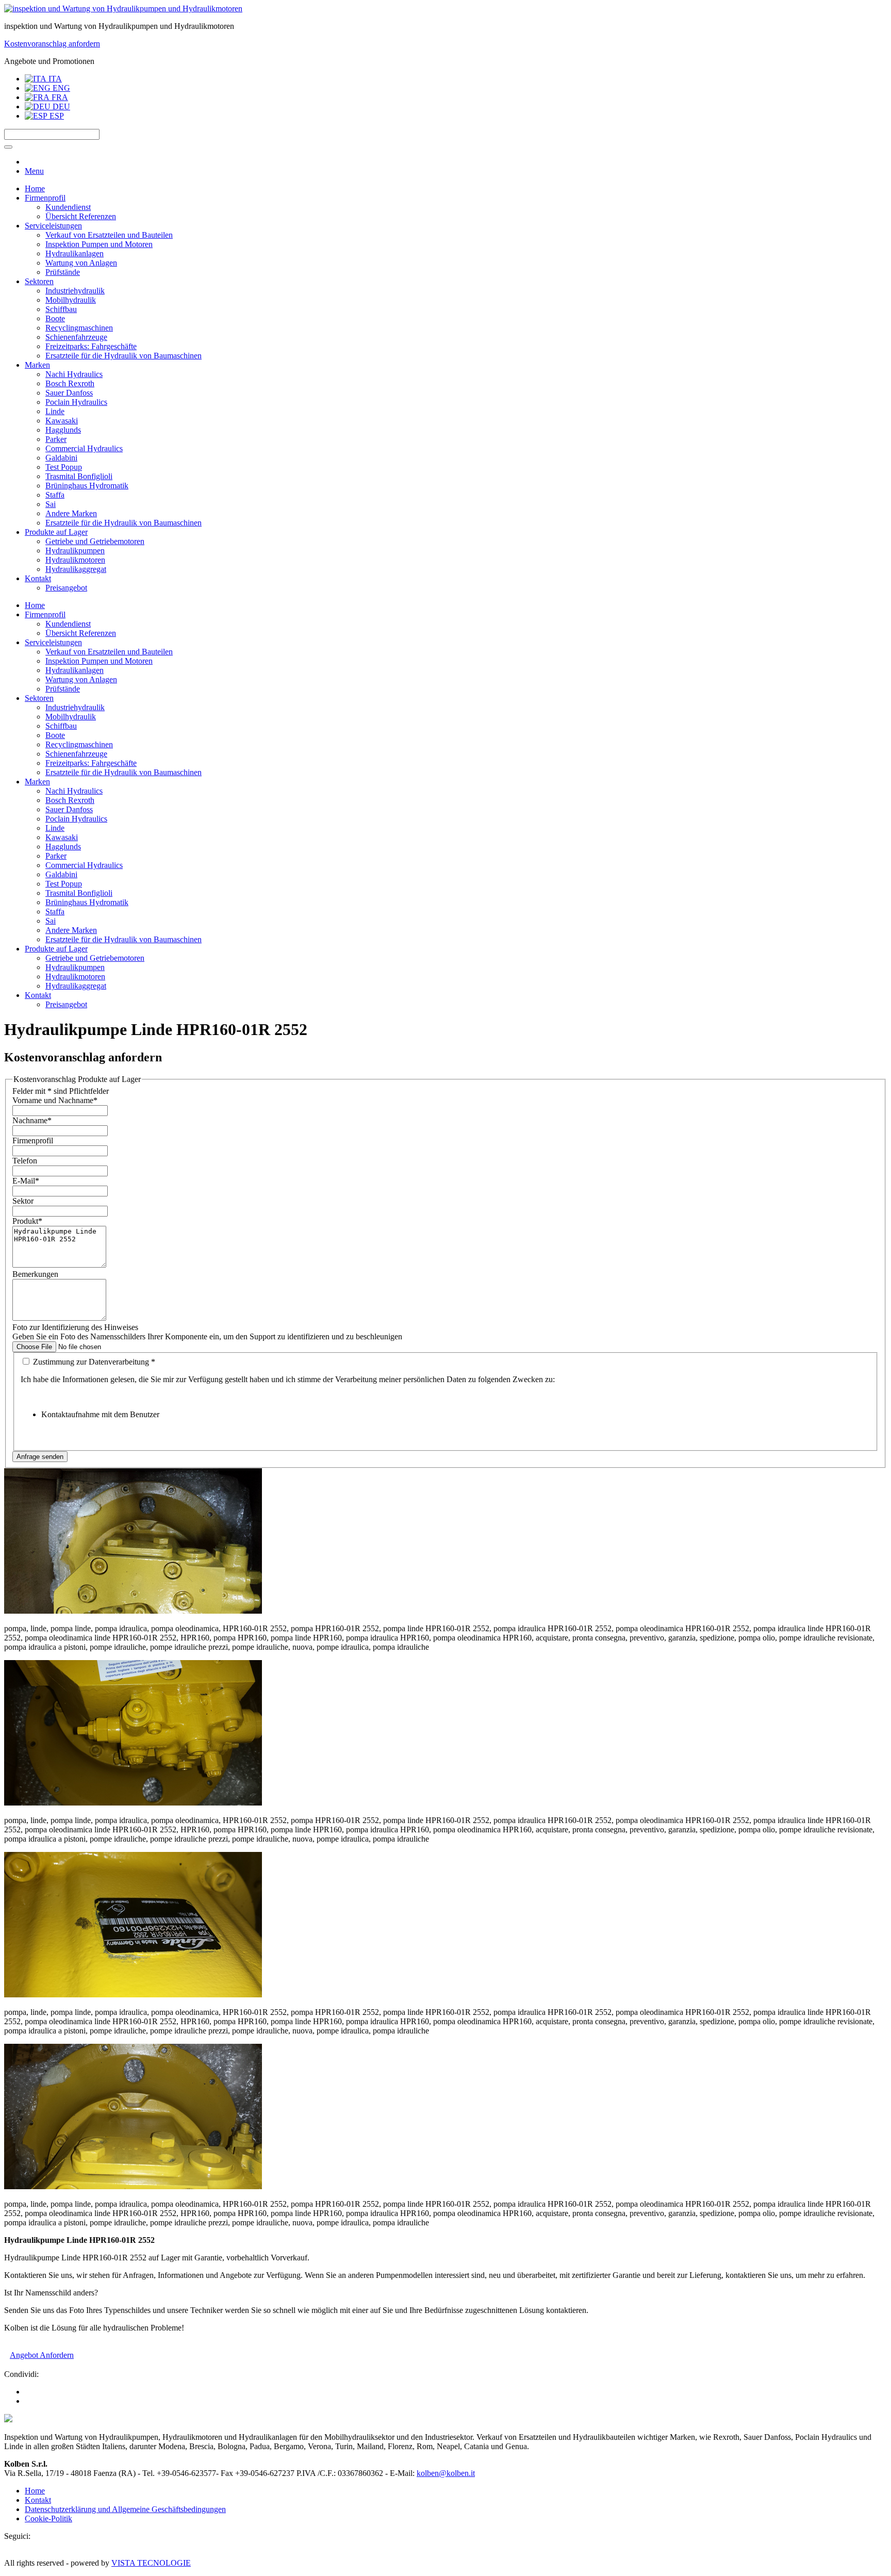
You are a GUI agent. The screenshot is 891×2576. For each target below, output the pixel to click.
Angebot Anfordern (42, 2355)
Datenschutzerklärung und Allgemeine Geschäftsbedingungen (125, 2509)
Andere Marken (71, 513)
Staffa (55, 495)
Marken (37, 365)
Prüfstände (63, 272)
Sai (51, 504)
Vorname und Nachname (55, 1100)
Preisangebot (66, 588)
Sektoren (39, 281)
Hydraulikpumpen (75, 551)
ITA (54, 79)
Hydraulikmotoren (75, 560)
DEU (60, 106)
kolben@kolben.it (446, 2473)
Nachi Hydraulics (74, 374)
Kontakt (38, 578)
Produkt (27, 1221)
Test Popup (64, 467)
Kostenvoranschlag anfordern (52, 44)
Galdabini (61, 458)
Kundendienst (68, 207)
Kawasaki (62, 421)
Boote (55, 318)
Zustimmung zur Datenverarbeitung (93, 1362)
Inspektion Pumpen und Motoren (99, 244)
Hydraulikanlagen (75, 253)
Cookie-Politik (48, 2518)
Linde (55, 411)
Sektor (23, 1201)
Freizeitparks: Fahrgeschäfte (91, 346)
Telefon (25, 1161)
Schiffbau (61, 309)
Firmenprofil (45, 198)
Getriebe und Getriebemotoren (95, 541)
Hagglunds (63, 430)
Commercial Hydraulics (84, 448)
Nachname (32, 1120)
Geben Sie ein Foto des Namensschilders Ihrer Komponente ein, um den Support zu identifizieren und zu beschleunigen (207, 1336)
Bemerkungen (35, 1274)
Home (35, 188)
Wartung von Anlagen (81, 263)
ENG (60, 88)
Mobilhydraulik (71, 300)
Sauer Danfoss (69, 393)
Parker (56, 439)
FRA (59, 97)
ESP (56, 116)
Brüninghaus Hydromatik (87, 486)
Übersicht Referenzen (81, 216)
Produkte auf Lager (56, 532)
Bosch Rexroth (70, 383)
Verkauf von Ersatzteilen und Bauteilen (109, 235)
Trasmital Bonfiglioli (79, 476)
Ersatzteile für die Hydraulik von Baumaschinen (123, 356)
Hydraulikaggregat (76, 569)
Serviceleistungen (53, 226)
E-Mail (26, 1181)
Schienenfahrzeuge (76, 337)
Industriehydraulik (75, 291)
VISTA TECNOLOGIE (151, 2563)
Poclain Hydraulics (76, 402)
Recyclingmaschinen (79, 328)
